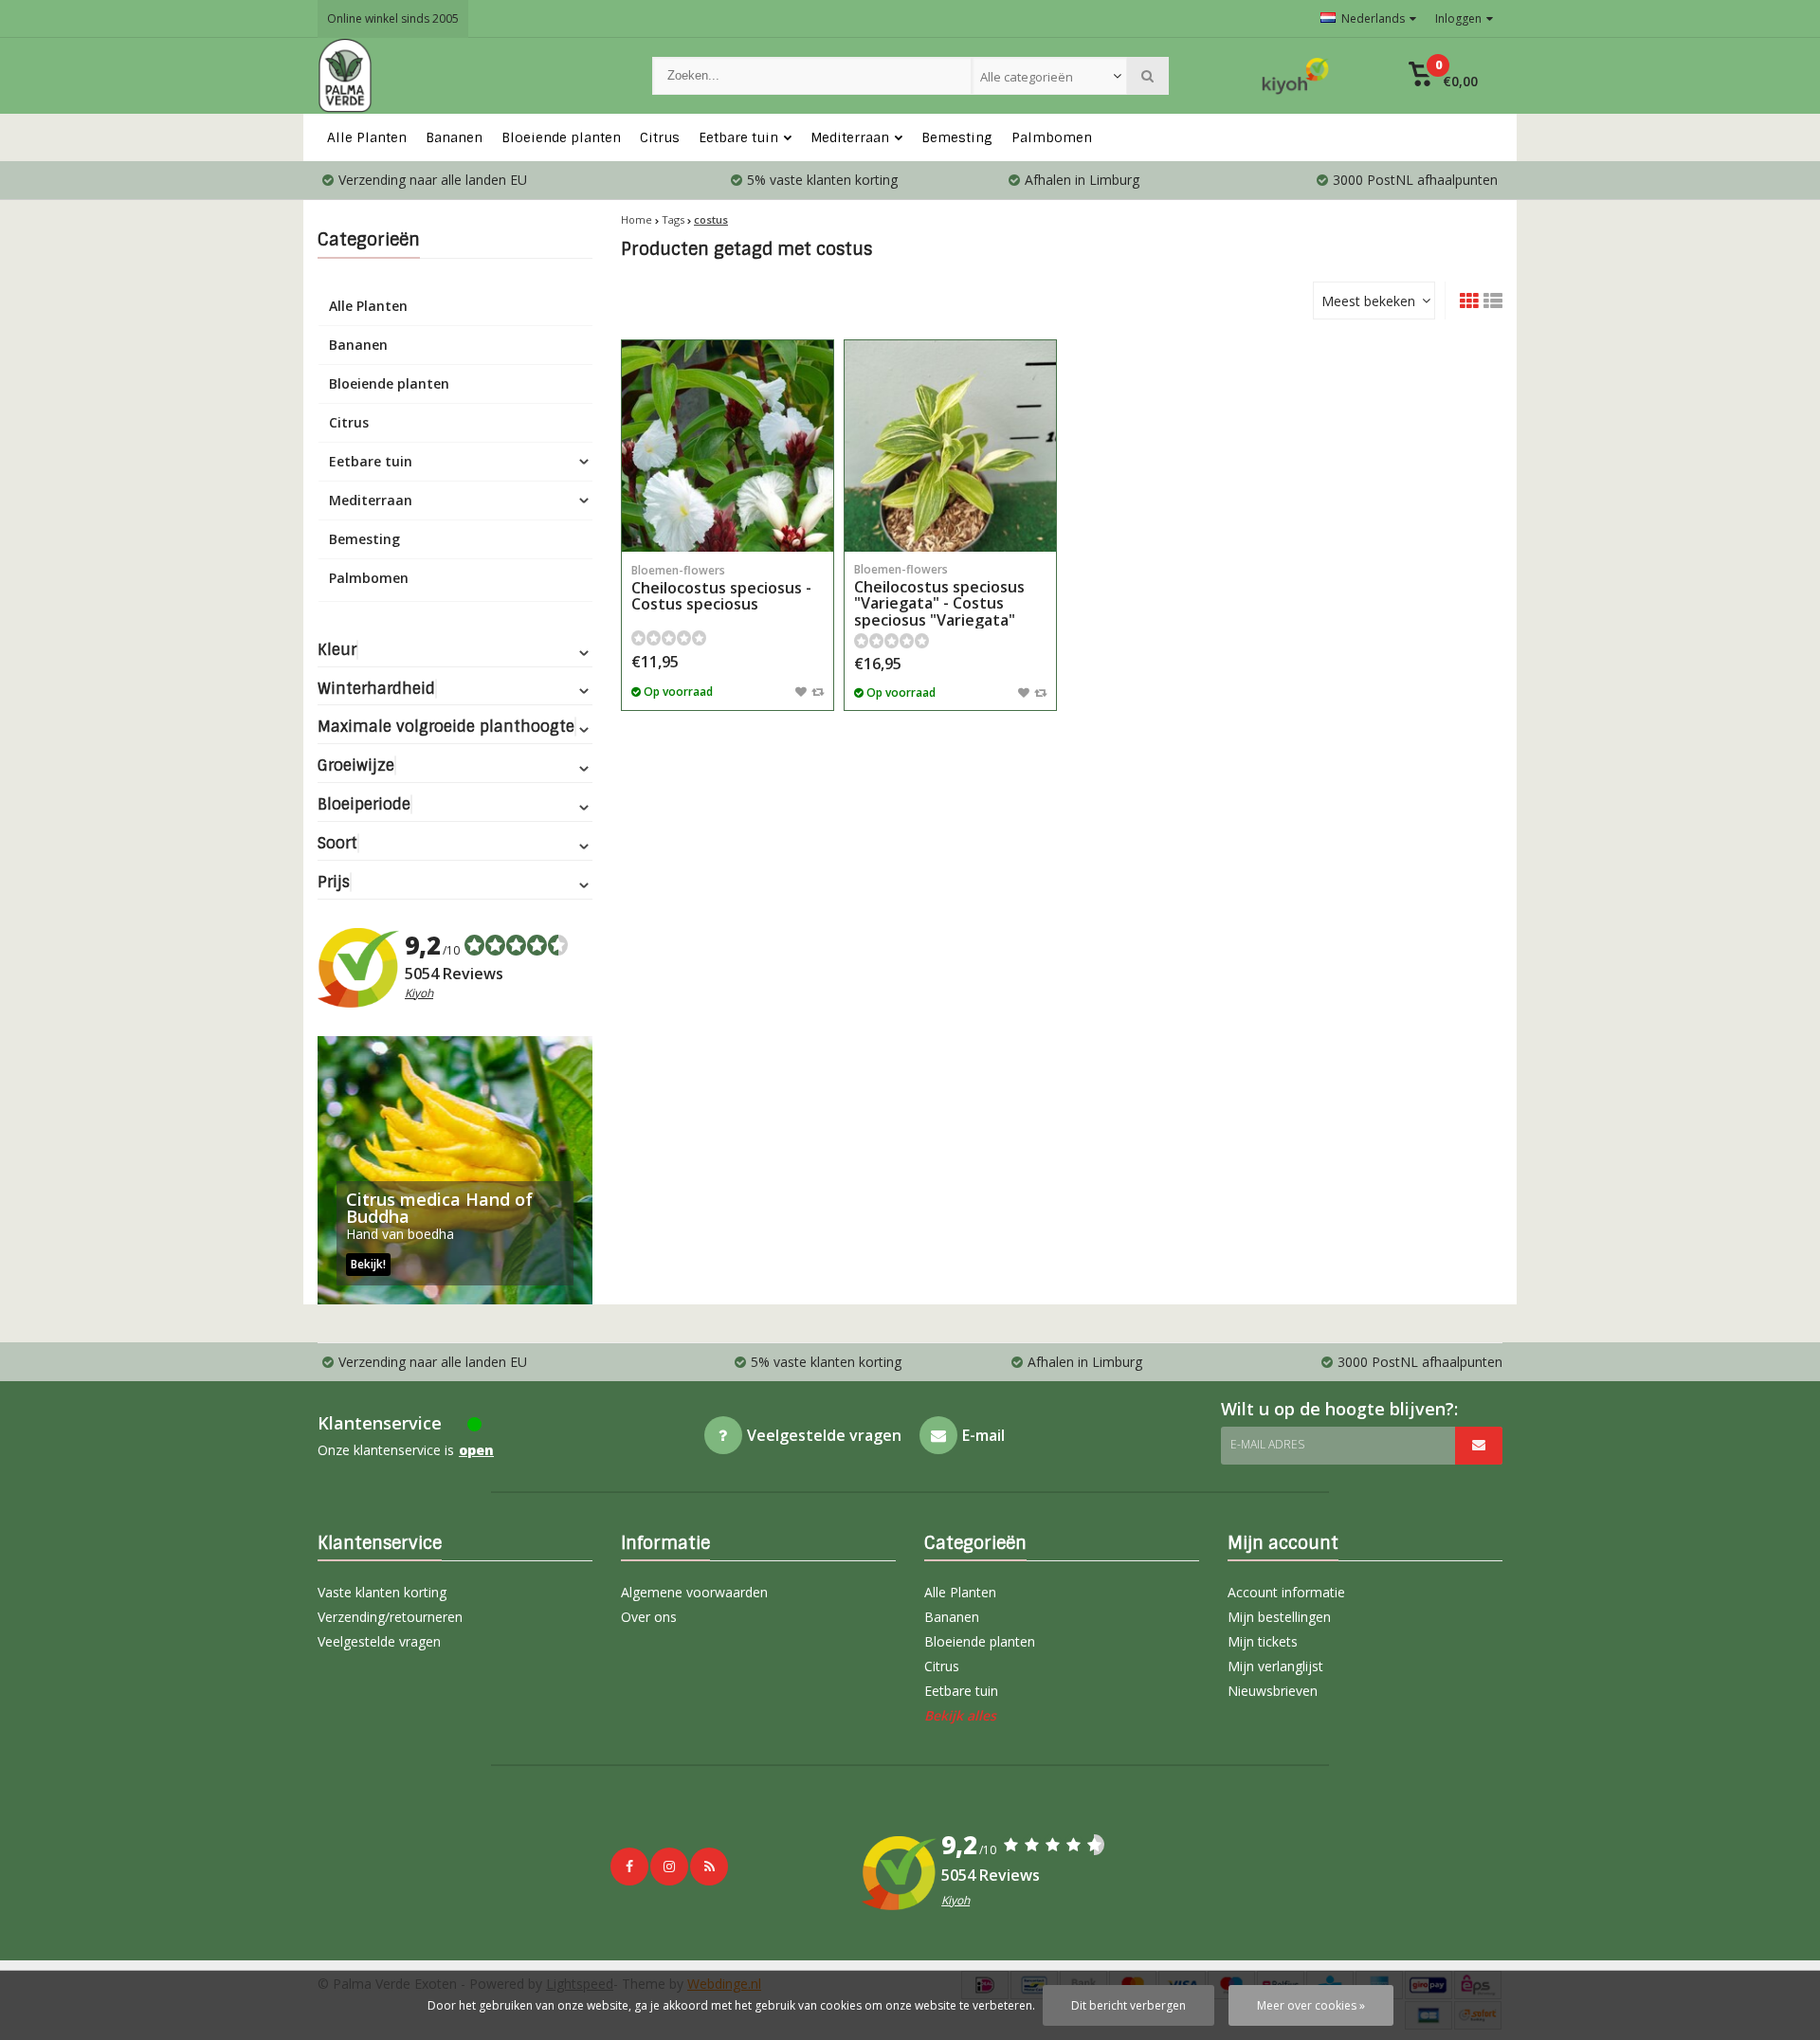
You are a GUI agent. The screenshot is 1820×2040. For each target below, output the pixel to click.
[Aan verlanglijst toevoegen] (801, 691)
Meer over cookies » (1311, 2005)
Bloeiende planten (561, 137)
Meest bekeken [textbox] (1368, 301)
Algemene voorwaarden (694, 1592)
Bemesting (957, 137)
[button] (1443, 76)
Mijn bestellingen (1279, 1617)
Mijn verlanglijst (1275, 1666)
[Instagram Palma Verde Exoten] (669, 1867)
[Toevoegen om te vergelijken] (818, 691)
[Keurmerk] (1296, 76)
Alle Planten (367, 137)
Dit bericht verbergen (1128, 2005)
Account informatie (1286, 1592)
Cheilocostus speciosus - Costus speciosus (721, 588)
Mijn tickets (1263, 1641)
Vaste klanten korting (382, 1592)
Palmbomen (1052, 137)
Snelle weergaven (728, 524)
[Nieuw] (709, 1867)
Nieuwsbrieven (1273, 1691)
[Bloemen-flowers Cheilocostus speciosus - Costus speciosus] (728, 446)
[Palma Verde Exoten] (466, 76)
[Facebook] (629, 1867)
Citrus (660, 137)
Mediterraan (850, 137)
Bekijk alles (960, 1715)
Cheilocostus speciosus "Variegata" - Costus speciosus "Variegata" (939, 596)
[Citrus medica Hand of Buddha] (455, 1170)
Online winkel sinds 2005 (393, 18)
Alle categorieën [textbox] (1027, 77)
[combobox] (1049, 76)
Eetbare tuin (738, 137)
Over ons (649, 1617)
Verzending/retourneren (390, 1617)
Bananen (454, 137)
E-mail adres (1267, 1444)
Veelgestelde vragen (379, 1641)
